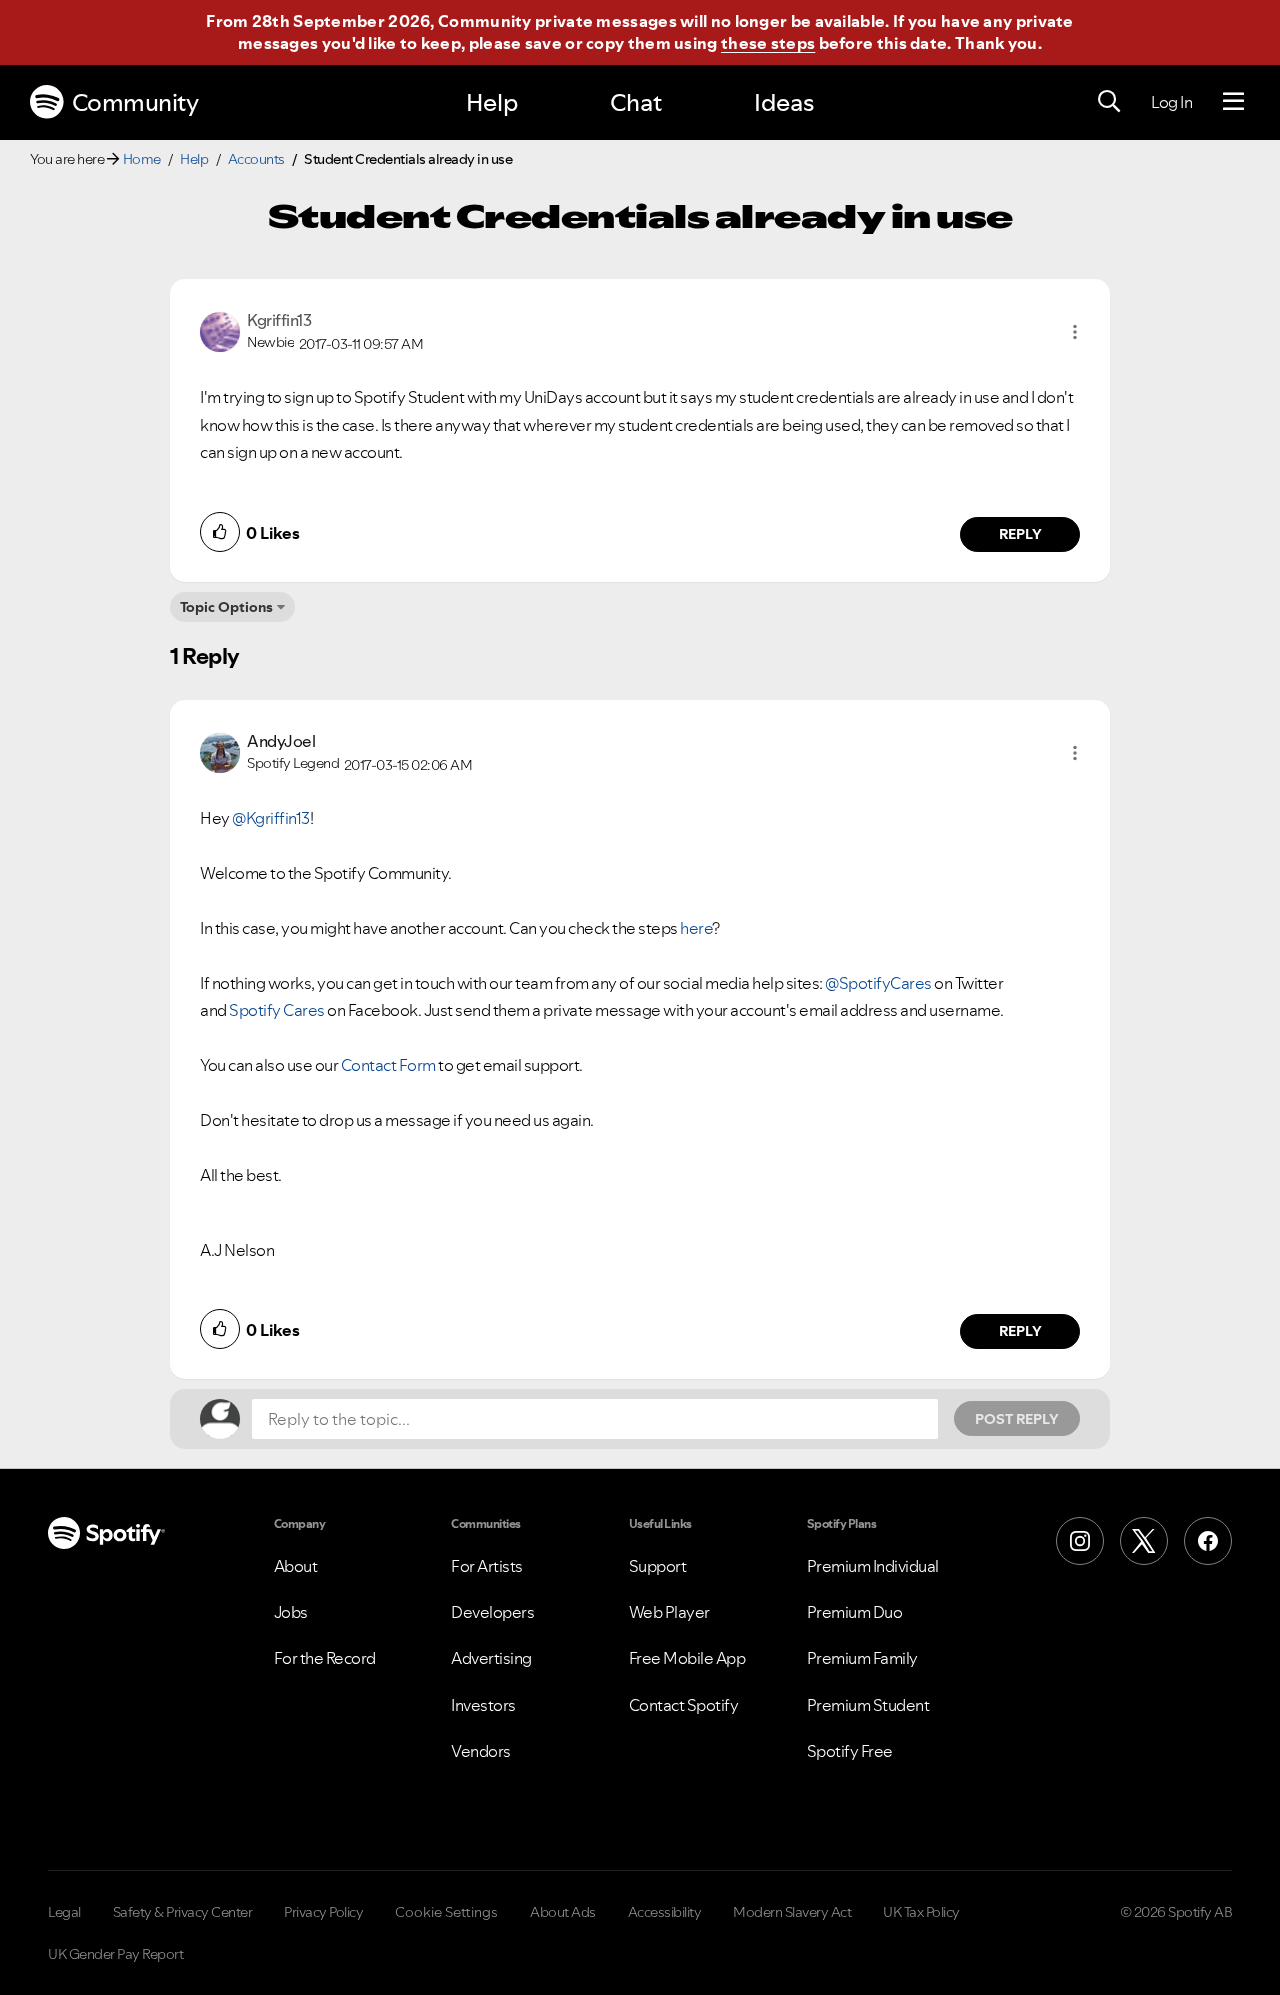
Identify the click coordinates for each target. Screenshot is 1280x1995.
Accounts (256, 159)
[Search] (1109, 102)
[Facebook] (1208, 1541)
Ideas (784, 102)
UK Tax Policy (921, 1912)
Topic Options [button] (226, 607)
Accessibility (665, 1912)
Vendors (481, 1751)
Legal (64, 1912)
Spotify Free (850, 1751)
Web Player (669, 1612)
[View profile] (220, 330)
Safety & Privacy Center (183, 1912)
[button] (1075, 332)
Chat (636, 102)
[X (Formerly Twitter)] (1144, 1541)
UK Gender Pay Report (115, 1954)
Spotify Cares (277, 1010)
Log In (1171, 102)
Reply (1020, 534)
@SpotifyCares (878, 983)
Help (492, 102)
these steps (768, 43)
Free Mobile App (687, 1658)
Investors (483, 1705)
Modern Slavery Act (792, 1912)
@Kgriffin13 (271, 818)
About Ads (563, 1912)
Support (658, 1566)
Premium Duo (855, 1612)
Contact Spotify (684, 1705)
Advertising (491, 1658)
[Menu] (1233, 102)
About (296, 1566)
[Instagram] (1080, 1541)
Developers (492, 1612)
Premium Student (868, 1705)
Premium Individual (873, 1566)
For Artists (487, 1566)
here (696, 928)
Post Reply (1017, 1419)
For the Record (325, 1658)
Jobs (291, 1612)
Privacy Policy (323, 1912)
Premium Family (862, 1658)
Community (135, 102)
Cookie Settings (446, 1912)
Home (142, 159)
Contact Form (388, 1065)
